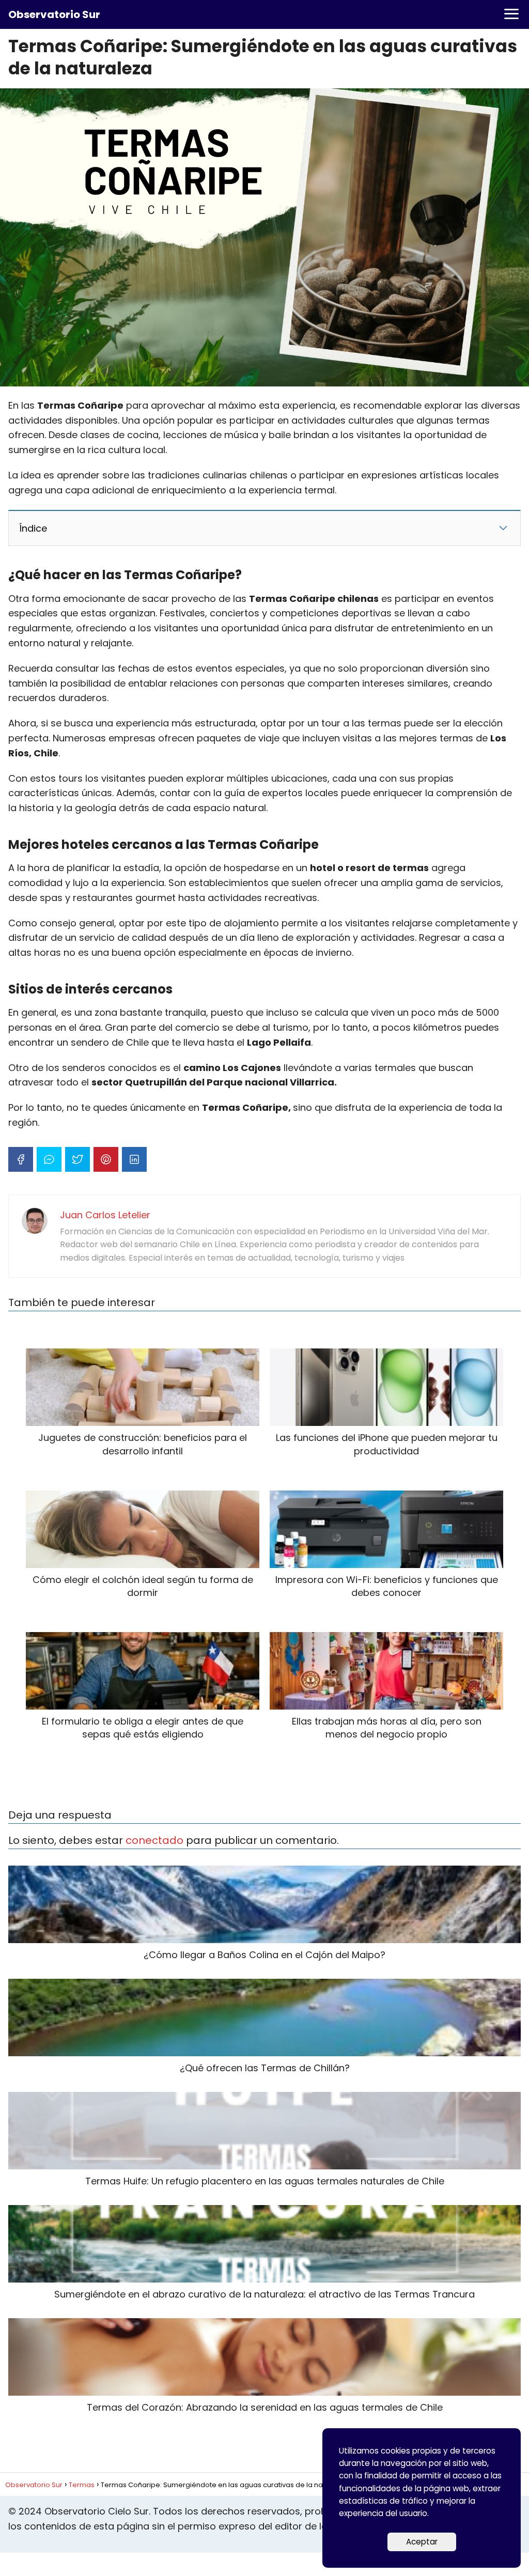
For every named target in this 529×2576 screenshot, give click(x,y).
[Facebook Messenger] (49, 1159)
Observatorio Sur (54, 14)
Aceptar (422, 2542)
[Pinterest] (106, 1159)
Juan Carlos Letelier (105, 1215)
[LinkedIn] (134, 1159)
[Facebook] (21, 1159)
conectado (154, 1840)
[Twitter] (77, 1159)
